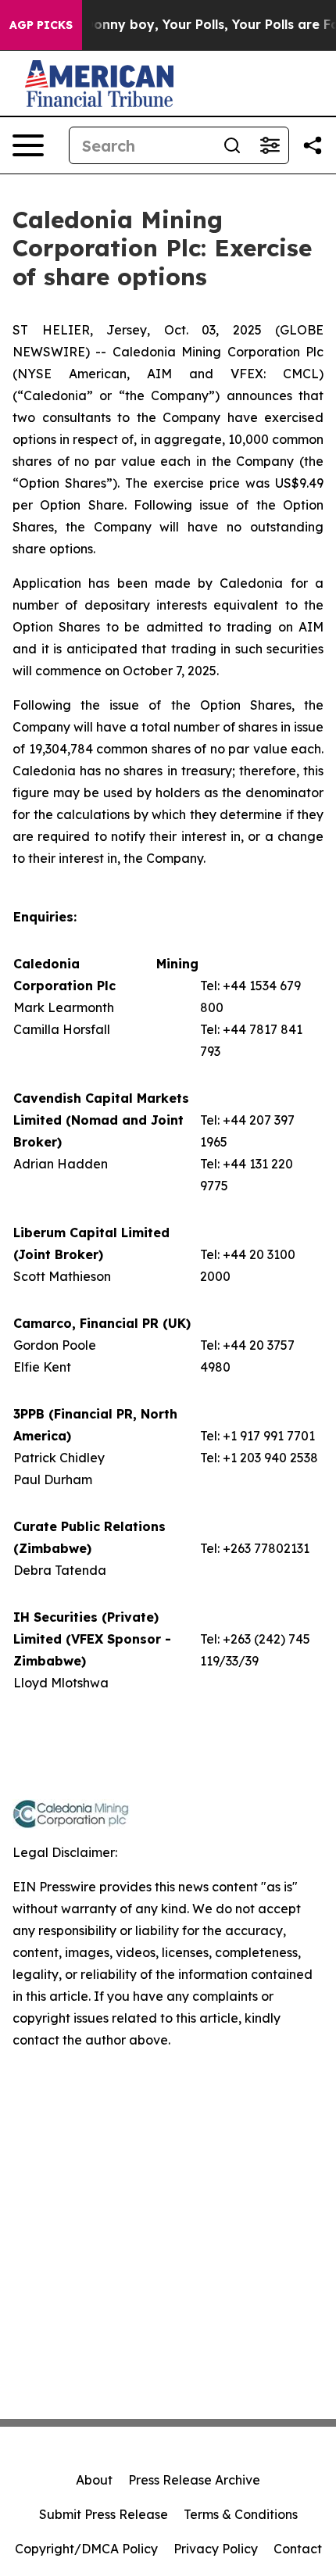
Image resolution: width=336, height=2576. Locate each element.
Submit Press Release (104, 2514)
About (94, 2480)
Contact (298, 2549)
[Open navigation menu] (28, 145)
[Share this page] (313, 145)
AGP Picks (41, 25)
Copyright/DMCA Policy (86, 2549)
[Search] (232, 145)
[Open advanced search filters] (270, 145)
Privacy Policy (216, 2549)
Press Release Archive (194, 2480)
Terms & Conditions (241, 2514)
